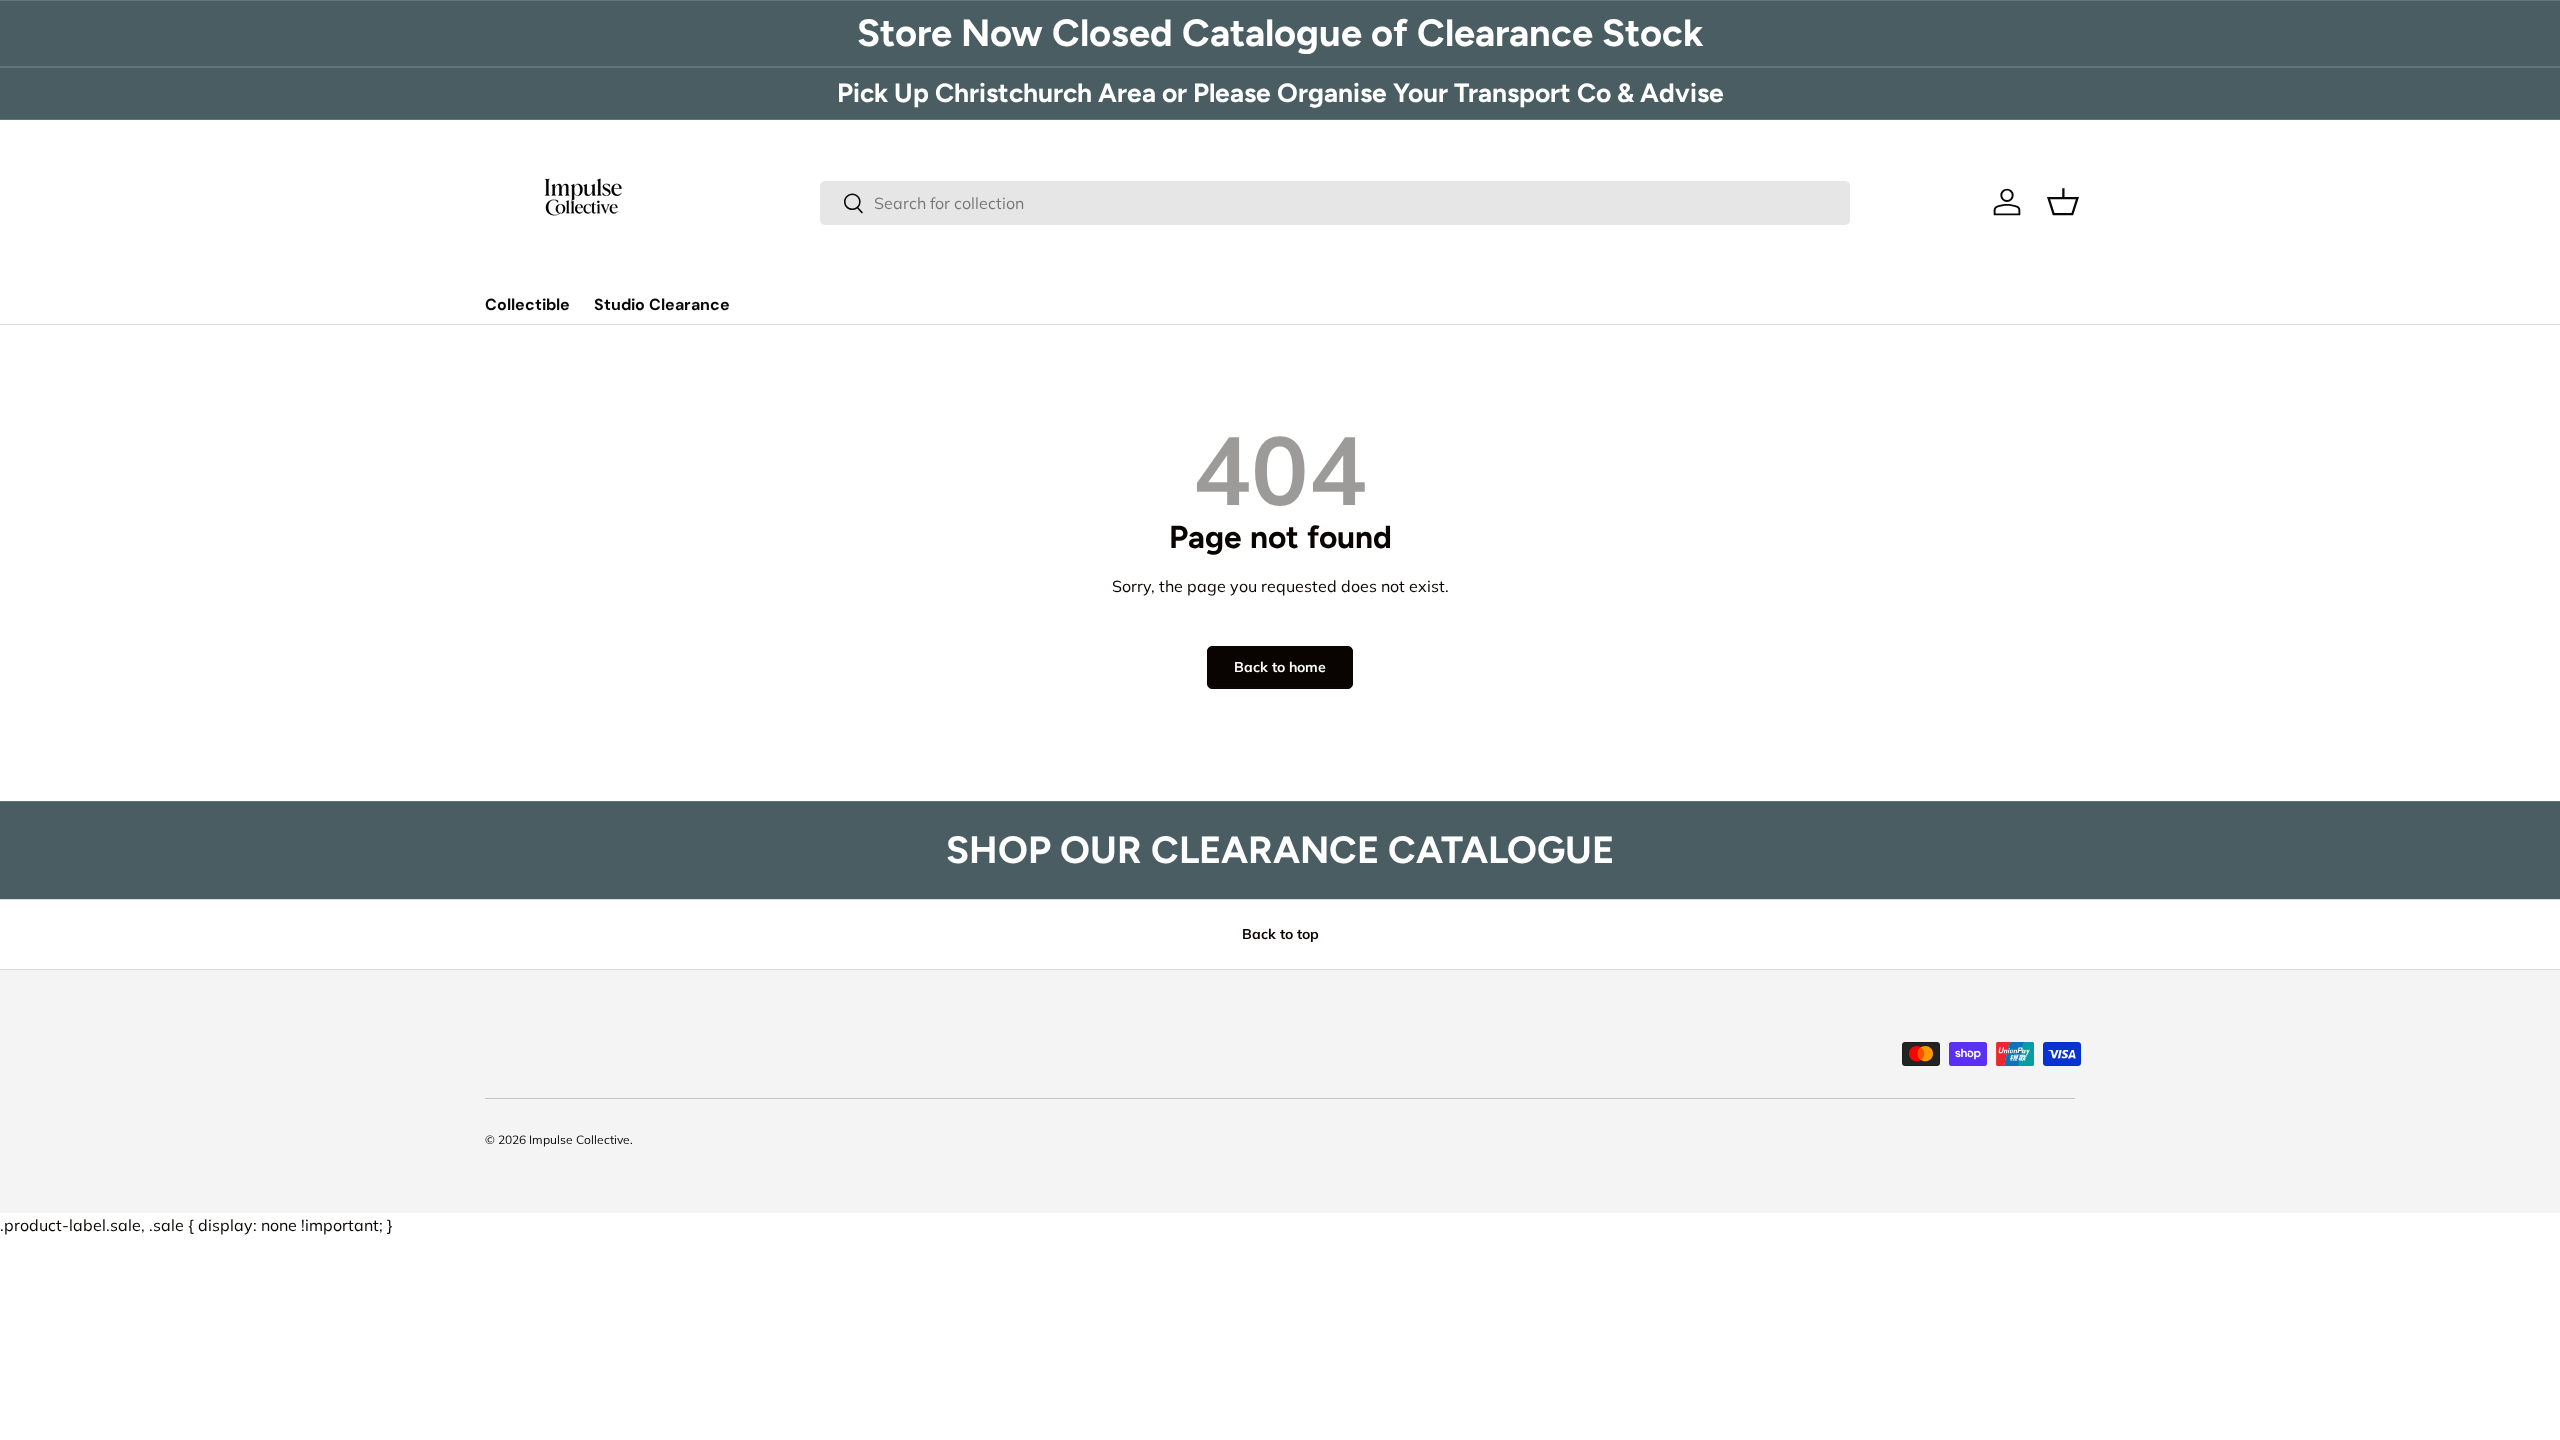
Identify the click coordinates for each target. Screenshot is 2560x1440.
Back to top (1280, 934)
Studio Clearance (662, 304)
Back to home (1280, 667)
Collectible (527, 304)
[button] (2063, 202)
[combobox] (1335, 203)
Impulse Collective (579, 1139)
